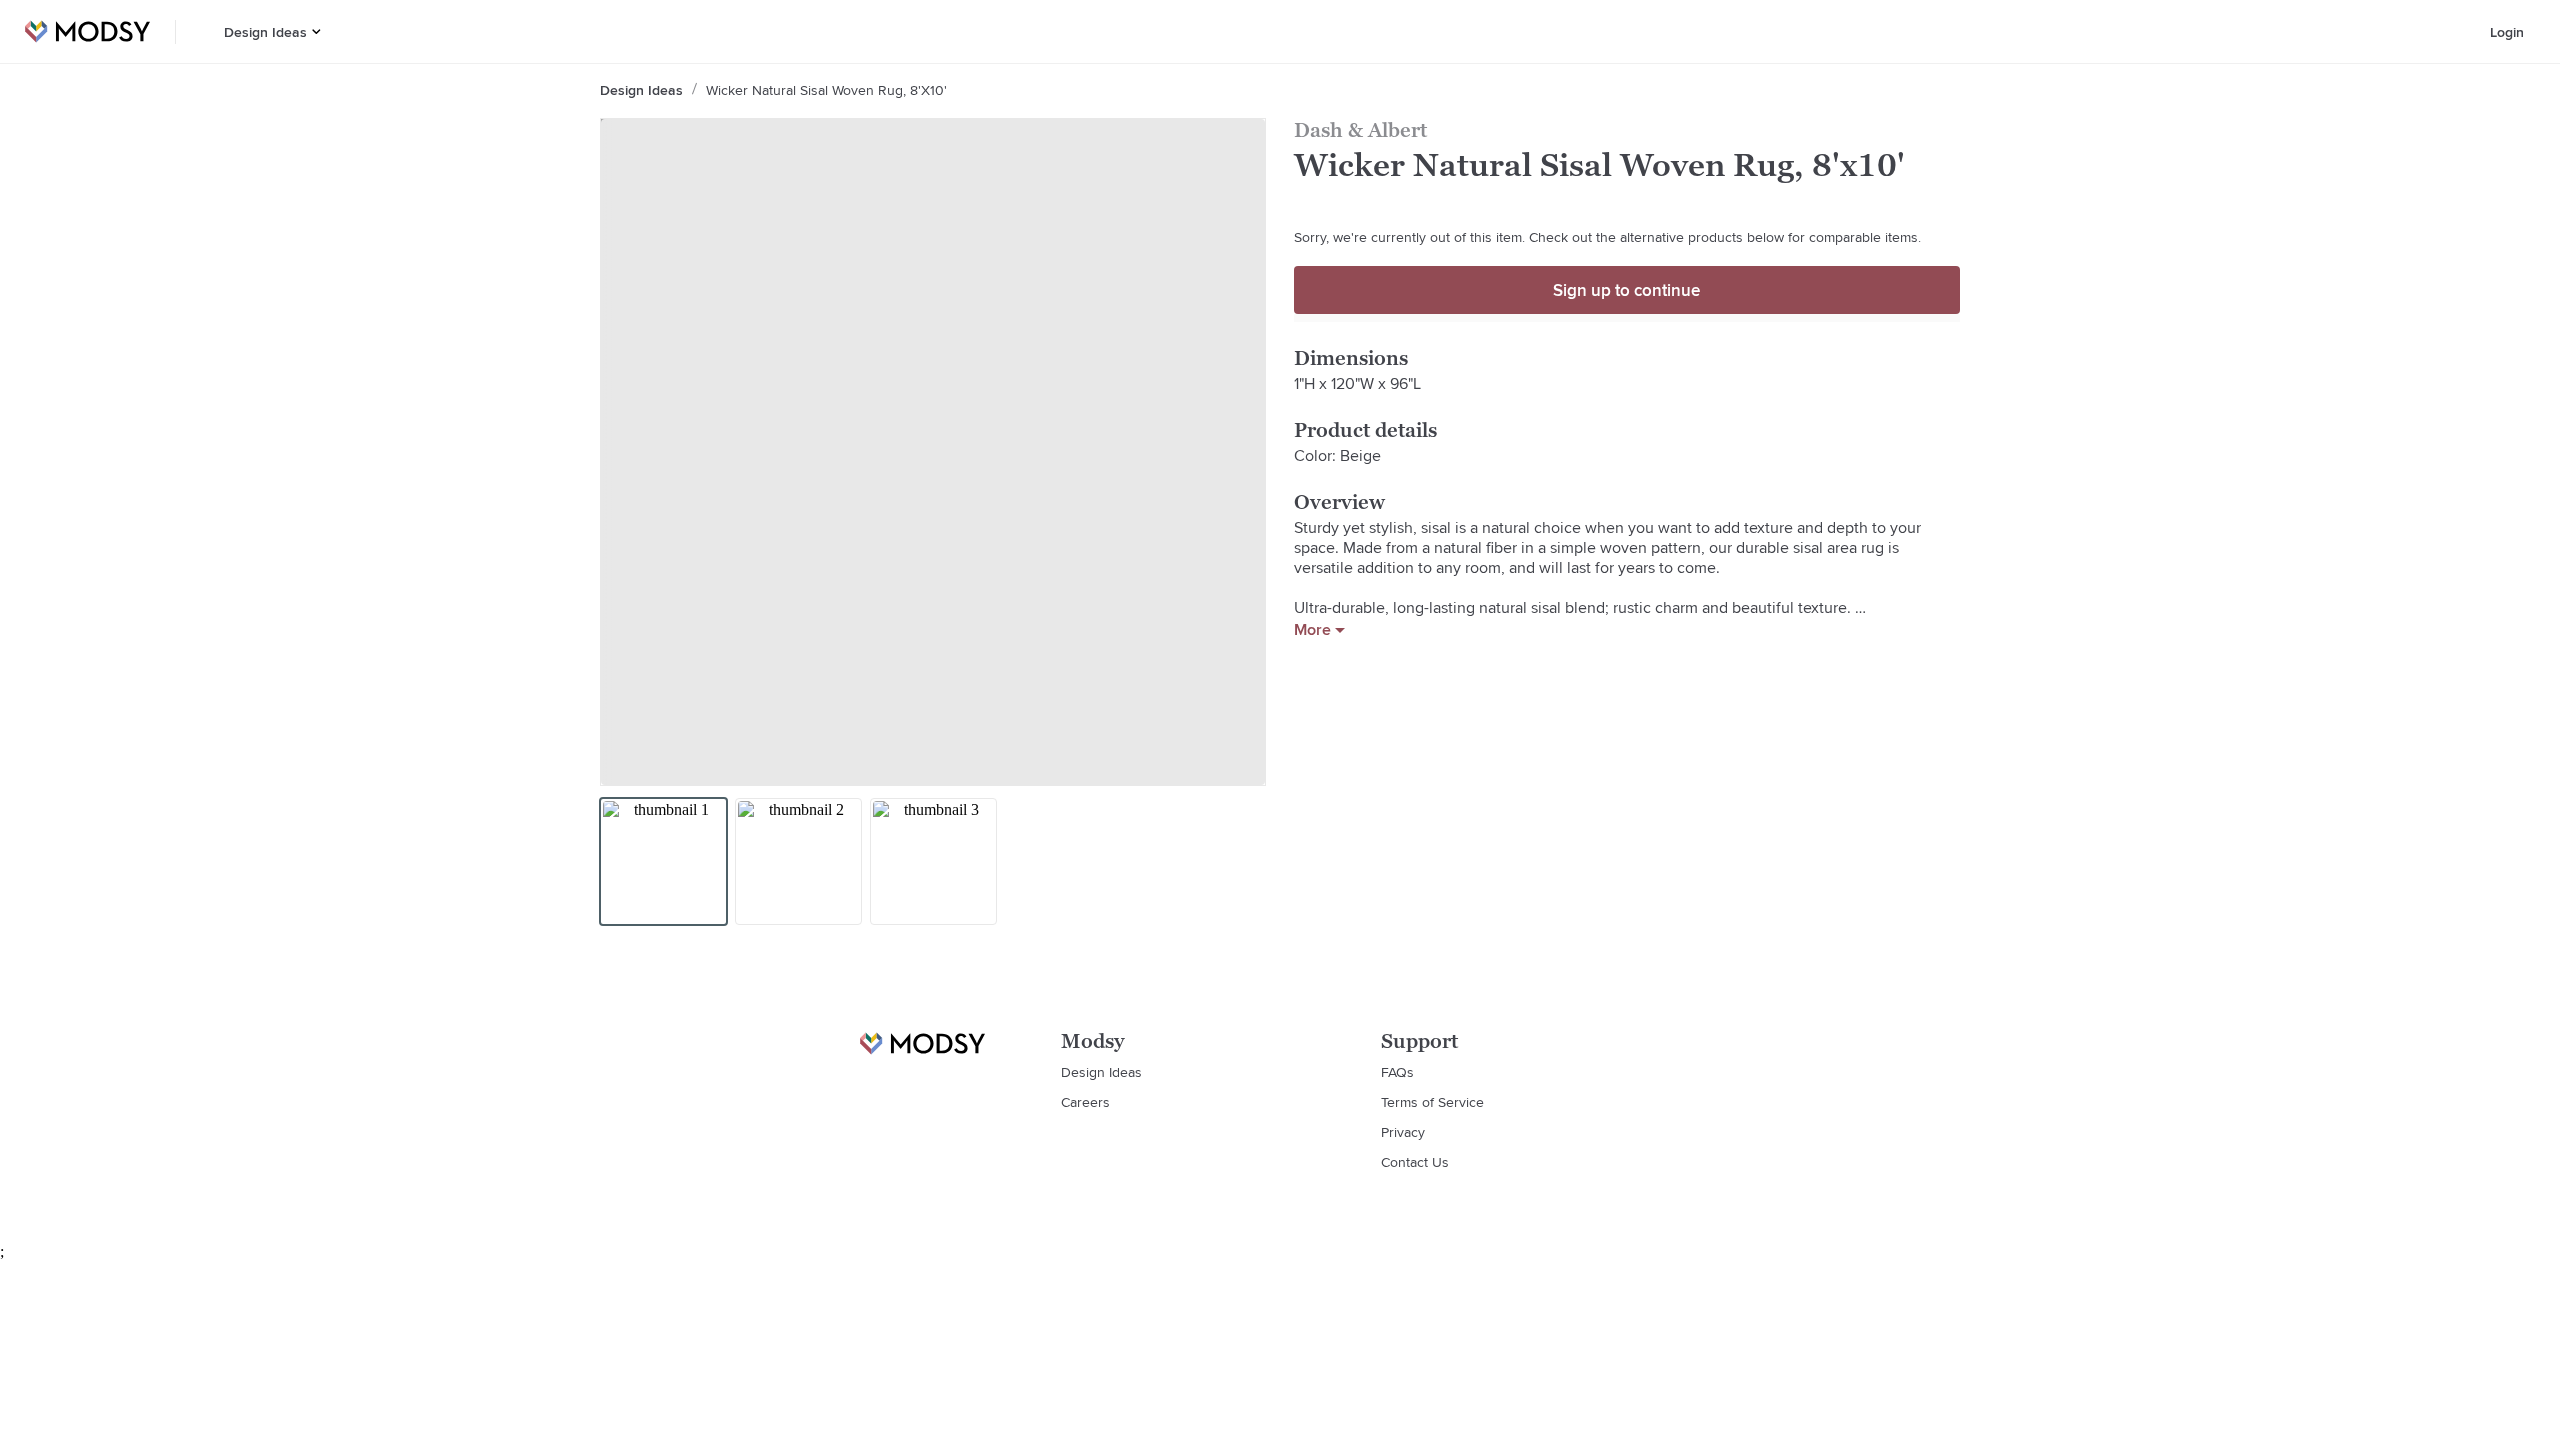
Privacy (1403, 1132)
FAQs (1397, 1072)
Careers (1085, 1102)
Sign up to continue (1626, 290)
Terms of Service (1432, 1102)
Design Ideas (265, 32)
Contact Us (1415, 1162)
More (1312, 630)
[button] (316, 31)
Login (2507, 32)
